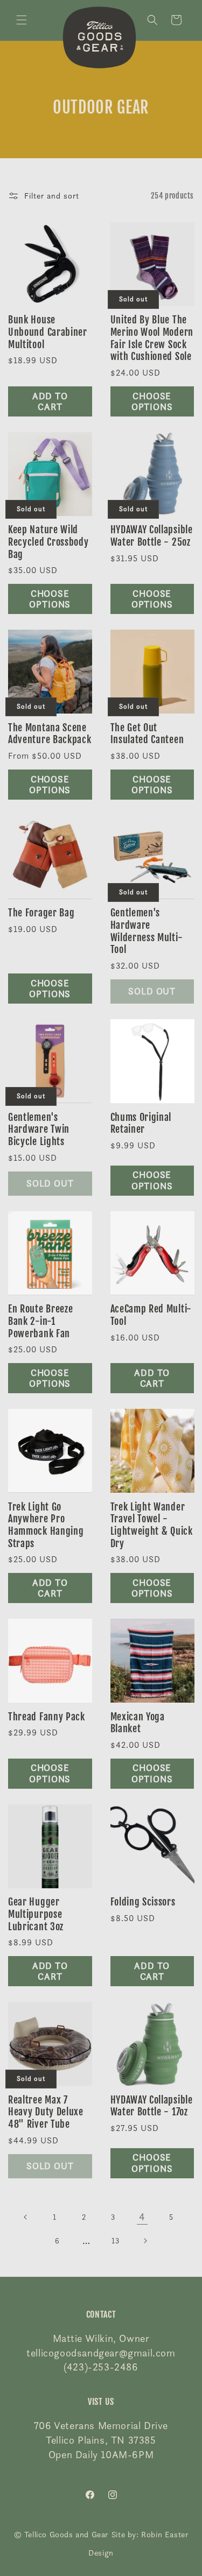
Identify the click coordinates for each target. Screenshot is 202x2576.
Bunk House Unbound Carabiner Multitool (48, 332)
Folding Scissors (143, 1902)
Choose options (152, 401)
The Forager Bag (41, 913)
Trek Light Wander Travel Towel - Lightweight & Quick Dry (152, 1525)
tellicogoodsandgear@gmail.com (101, 2353)
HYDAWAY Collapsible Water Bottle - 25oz (152, 536)
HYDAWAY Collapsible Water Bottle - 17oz (152, 2106)
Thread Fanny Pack (47, 1717)
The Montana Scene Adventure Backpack (50, 734)
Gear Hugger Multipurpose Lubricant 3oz (36, 1914)
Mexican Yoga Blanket (138, 1723)
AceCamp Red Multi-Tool (151, 1315)
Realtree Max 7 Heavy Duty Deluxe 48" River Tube (46, 2112)
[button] (22, 20)
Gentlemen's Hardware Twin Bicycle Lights (39, 1129)
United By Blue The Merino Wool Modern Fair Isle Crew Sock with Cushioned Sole (152, 338)
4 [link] (142, 2217)
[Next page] (145, 2241)
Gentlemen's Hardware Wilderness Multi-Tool (147, 931)
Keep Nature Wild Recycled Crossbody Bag (48, 542)
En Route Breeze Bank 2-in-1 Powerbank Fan (40, 1321)
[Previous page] (26, 2217)
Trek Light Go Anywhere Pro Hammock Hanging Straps (46, 1525)
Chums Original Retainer (141, 1123)
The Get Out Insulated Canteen (147, 734)
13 (115, 2240)
